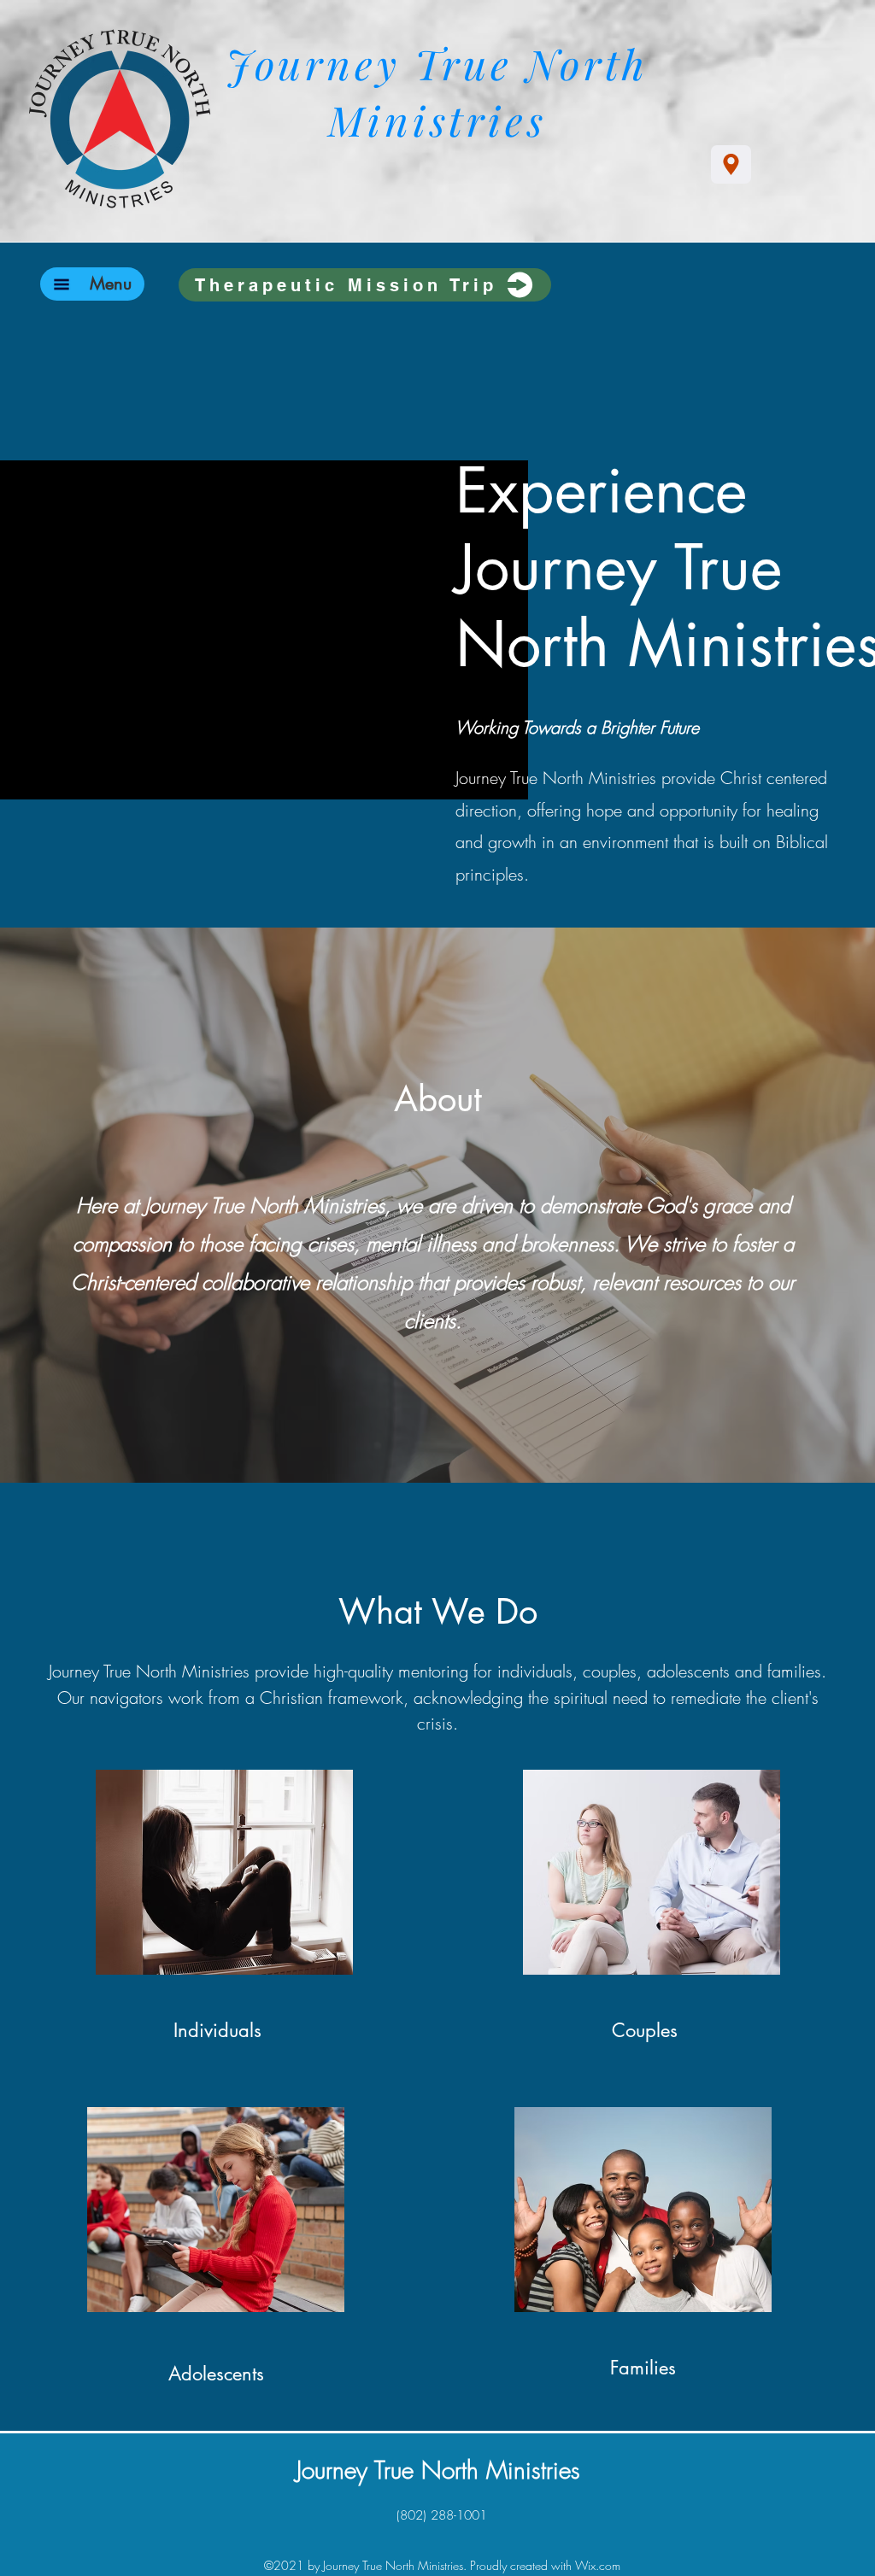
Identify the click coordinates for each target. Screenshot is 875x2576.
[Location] (731, 164)
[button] (111, 284)
